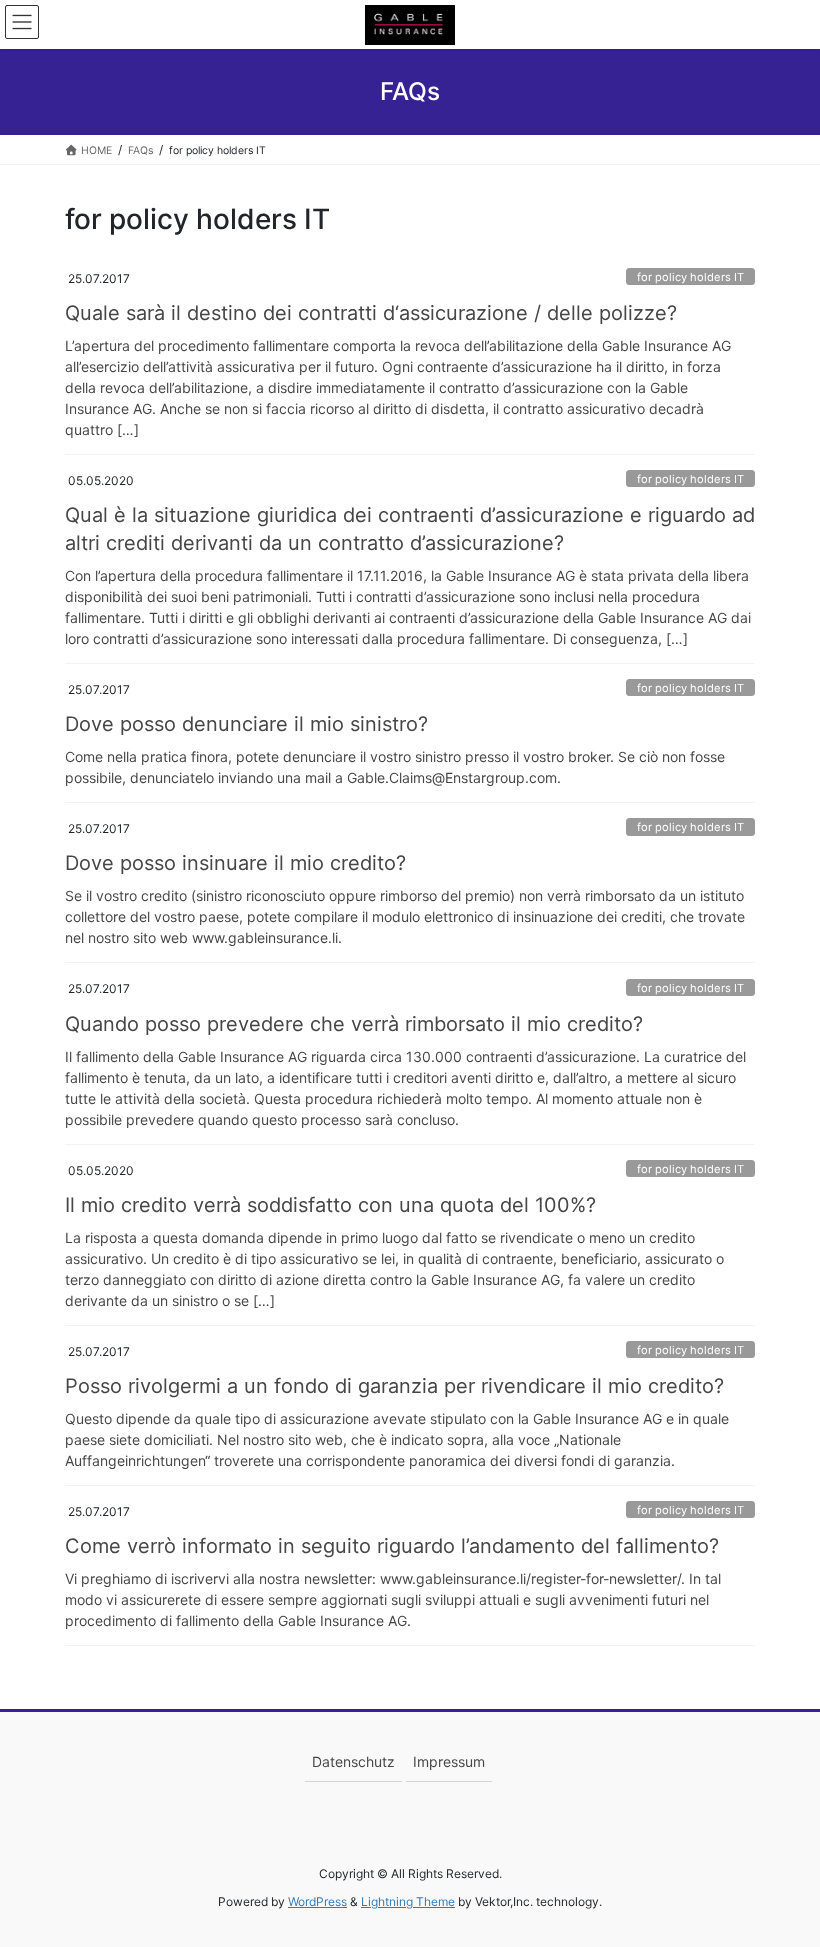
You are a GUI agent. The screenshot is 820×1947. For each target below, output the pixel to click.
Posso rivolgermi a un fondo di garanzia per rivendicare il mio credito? (394, 1386)
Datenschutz (353, 1761)
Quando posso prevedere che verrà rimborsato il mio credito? (354, 1024)
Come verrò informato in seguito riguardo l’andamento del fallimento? (392, 1546)
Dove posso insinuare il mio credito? (235, 863)
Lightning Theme (408, 1901)
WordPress (317, 1901)
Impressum (449, 1761)
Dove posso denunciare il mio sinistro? (246, 724)
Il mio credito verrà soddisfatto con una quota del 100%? (330, 1205)
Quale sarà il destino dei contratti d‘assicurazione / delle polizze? (371, 313)
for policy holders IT (690, 277)
